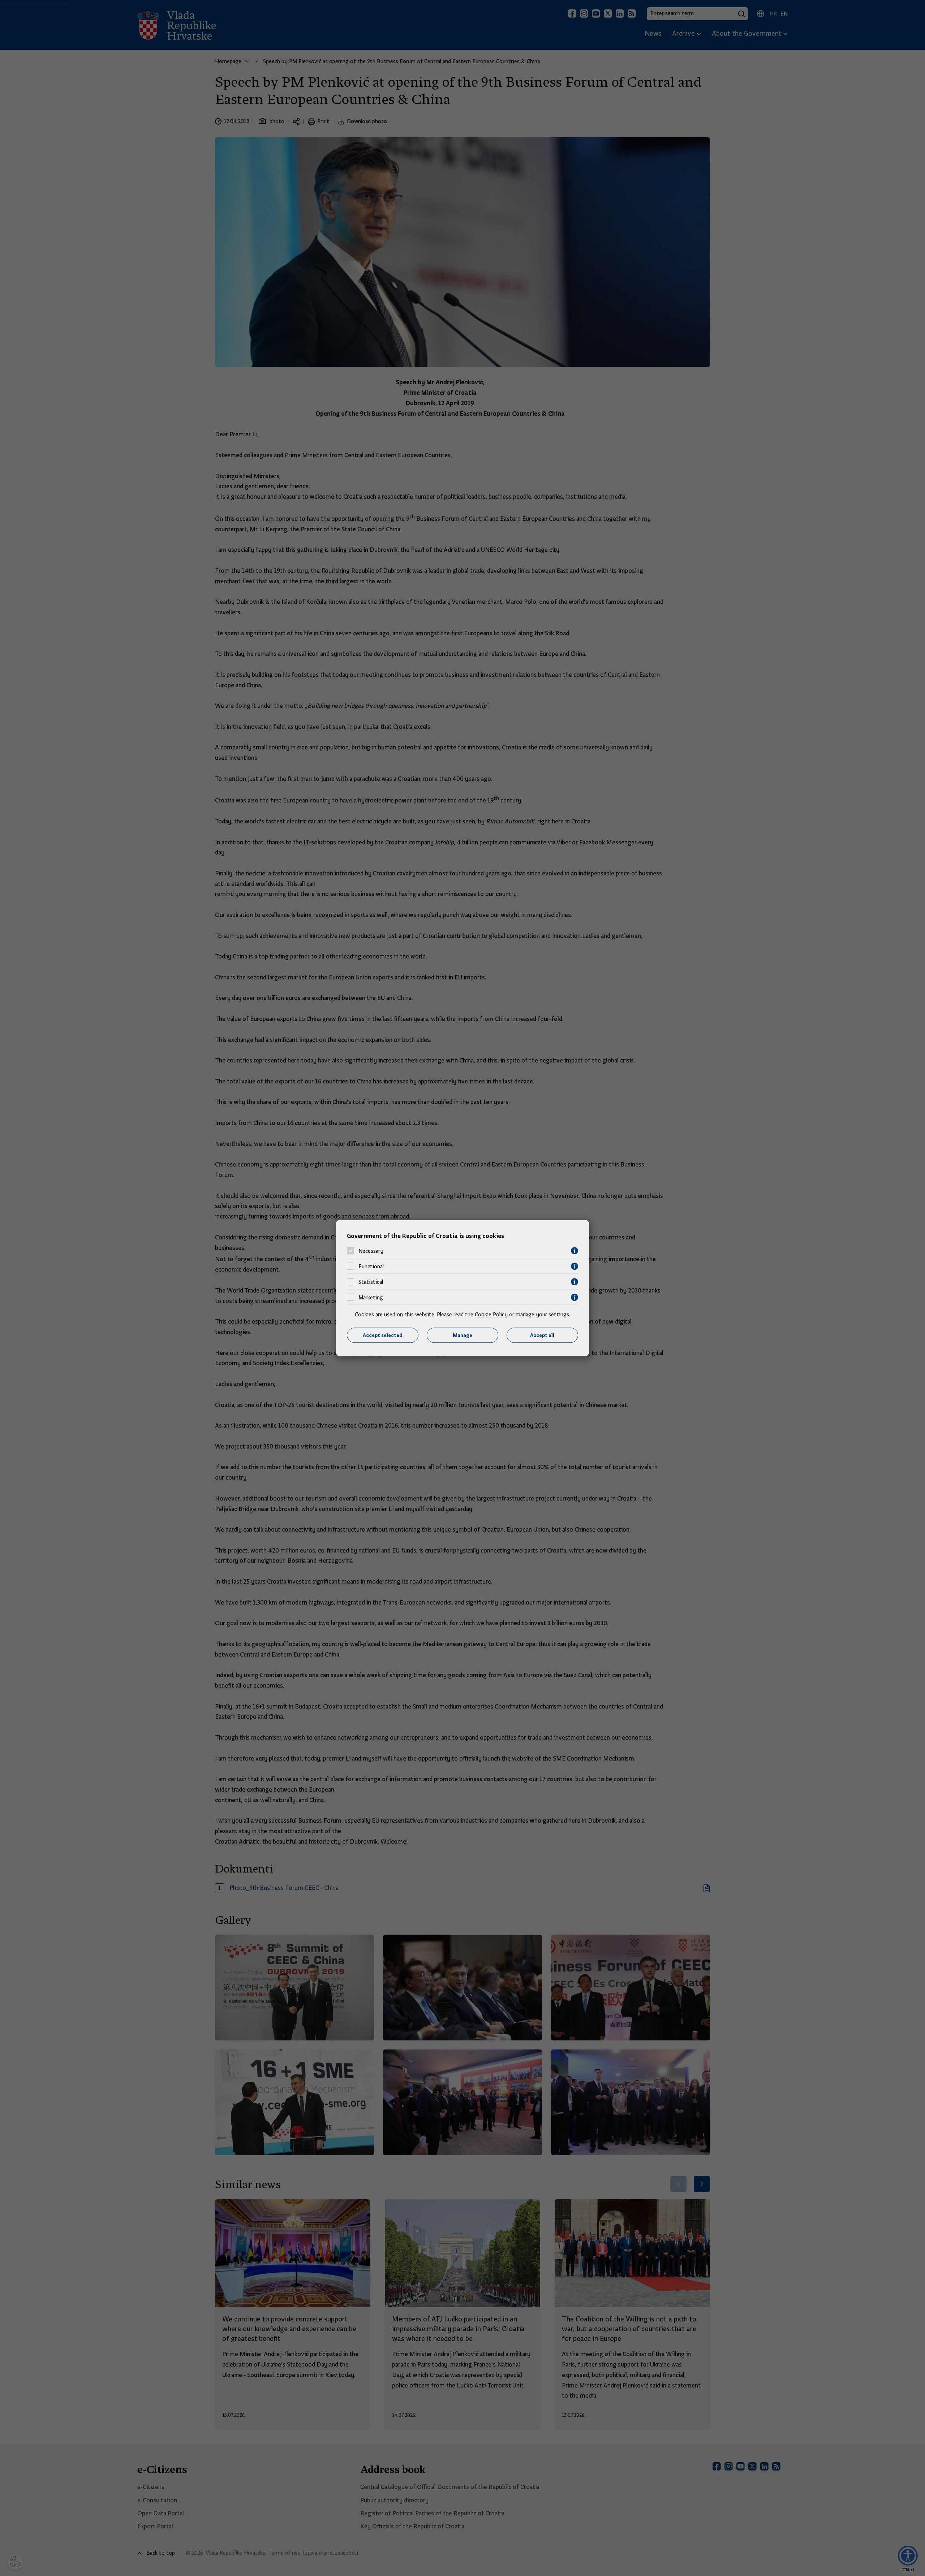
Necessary (371, 1251)
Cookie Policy (491, 1315)
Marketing (371, 1298)
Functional (371, 1267)
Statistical (371, 1282)
